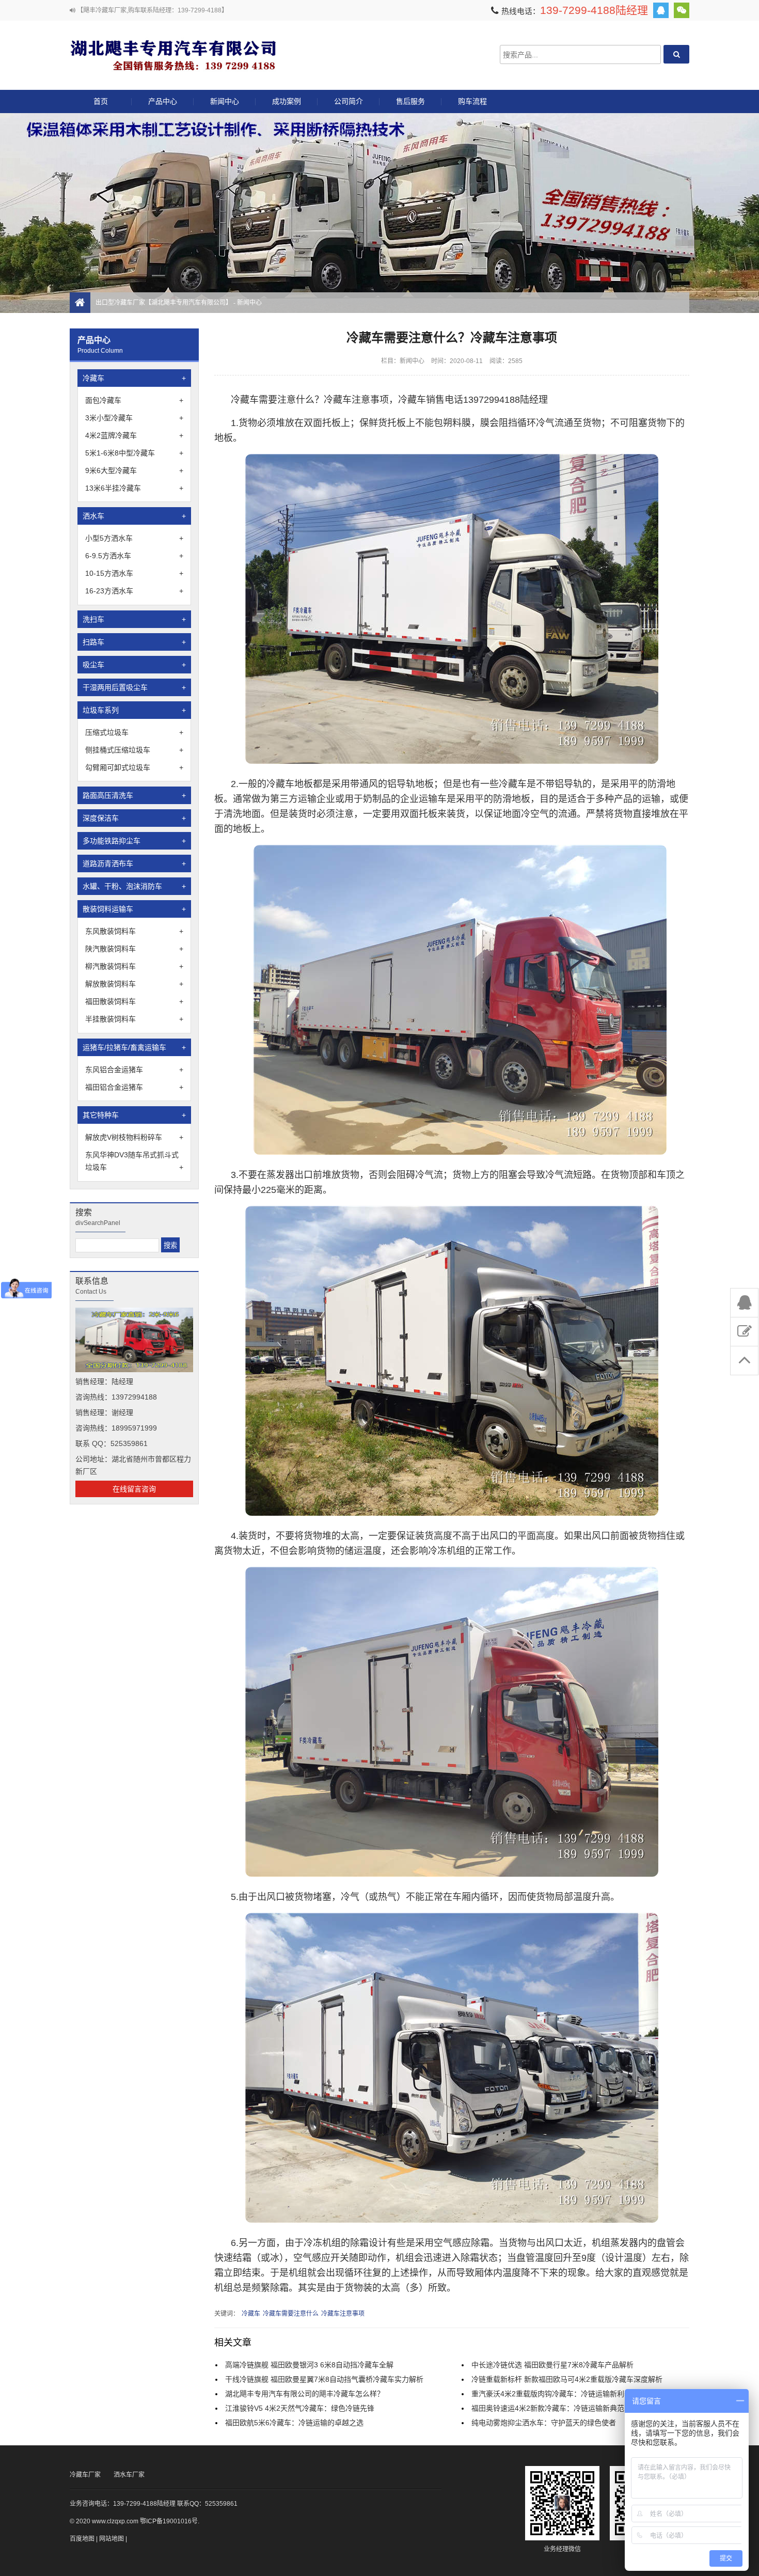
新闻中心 (225, 101)
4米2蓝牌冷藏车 (134, 435)
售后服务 (410, 101)
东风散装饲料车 (134, 931)
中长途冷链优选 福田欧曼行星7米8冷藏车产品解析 (552, 2365)
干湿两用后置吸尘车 (134, 687)
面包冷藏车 (134, 400)
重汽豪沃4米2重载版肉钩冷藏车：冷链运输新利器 (551, 2394)
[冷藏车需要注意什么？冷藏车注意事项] (452, 761)
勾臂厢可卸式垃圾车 (134, 767)
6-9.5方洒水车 (134, 556)
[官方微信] (682, 10)
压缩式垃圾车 (134, 732)
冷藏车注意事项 (343, 2314)
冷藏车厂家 (85, 2475)
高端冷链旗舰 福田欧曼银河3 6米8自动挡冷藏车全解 (309, 2365)
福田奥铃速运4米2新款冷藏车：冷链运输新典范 (548, 2408)
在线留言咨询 (134, 1489)
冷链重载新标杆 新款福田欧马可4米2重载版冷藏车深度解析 (567, 2379)
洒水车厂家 (129, 2475)
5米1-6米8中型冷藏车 (134, 453)
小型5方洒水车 (134, 538)
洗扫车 (134, 619)
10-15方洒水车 (134, 573)
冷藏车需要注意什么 (291, 2314)
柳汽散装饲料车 (134, 966)
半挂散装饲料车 (134, 1019)
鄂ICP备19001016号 (169, 2521)
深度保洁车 (134, 818)
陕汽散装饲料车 (134, 949)
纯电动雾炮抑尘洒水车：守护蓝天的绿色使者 (544, 2423)
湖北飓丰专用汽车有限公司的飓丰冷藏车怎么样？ (305, 2394)
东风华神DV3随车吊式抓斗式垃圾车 (134, 1161)
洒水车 (134, 516)
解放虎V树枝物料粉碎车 (134, 1137)
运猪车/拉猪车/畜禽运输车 (134, 1047)
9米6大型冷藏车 (134, 470)
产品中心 (163, 101)
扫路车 (134, 642)
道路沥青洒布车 (134, 863)
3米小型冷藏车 (134, 418)
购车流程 (472, 101)
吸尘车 (134, 665)
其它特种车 (134, 1115)
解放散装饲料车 (134, 984)
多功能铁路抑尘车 (134, 841)
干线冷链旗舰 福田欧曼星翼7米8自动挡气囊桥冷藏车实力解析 (324, 2379)
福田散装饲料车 (134, 1001)
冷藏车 (134, 378)
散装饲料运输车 (134, 909)
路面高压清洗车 (134, 795)
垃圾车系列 (134, 710)
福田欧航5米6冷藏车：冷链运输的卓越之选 (294, 2423)
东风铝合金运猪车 (134, 1070)
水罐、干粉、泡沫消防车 (134, 886)
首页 (101, 101)
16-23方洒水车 (134, 591)
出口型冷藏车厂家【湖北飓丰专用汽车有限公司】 (173, 54)
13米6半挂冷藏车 (134, 488)
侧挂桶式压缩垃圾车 (134, 750)
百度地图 (82, 2539)
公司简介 (349, 101)
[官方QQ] (661, 10)
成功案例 (287, 101)
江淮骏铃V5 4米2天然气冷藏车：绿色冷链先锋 (300, 2408)
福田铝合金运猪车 (134, 1087)
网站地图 (112, 2539)
